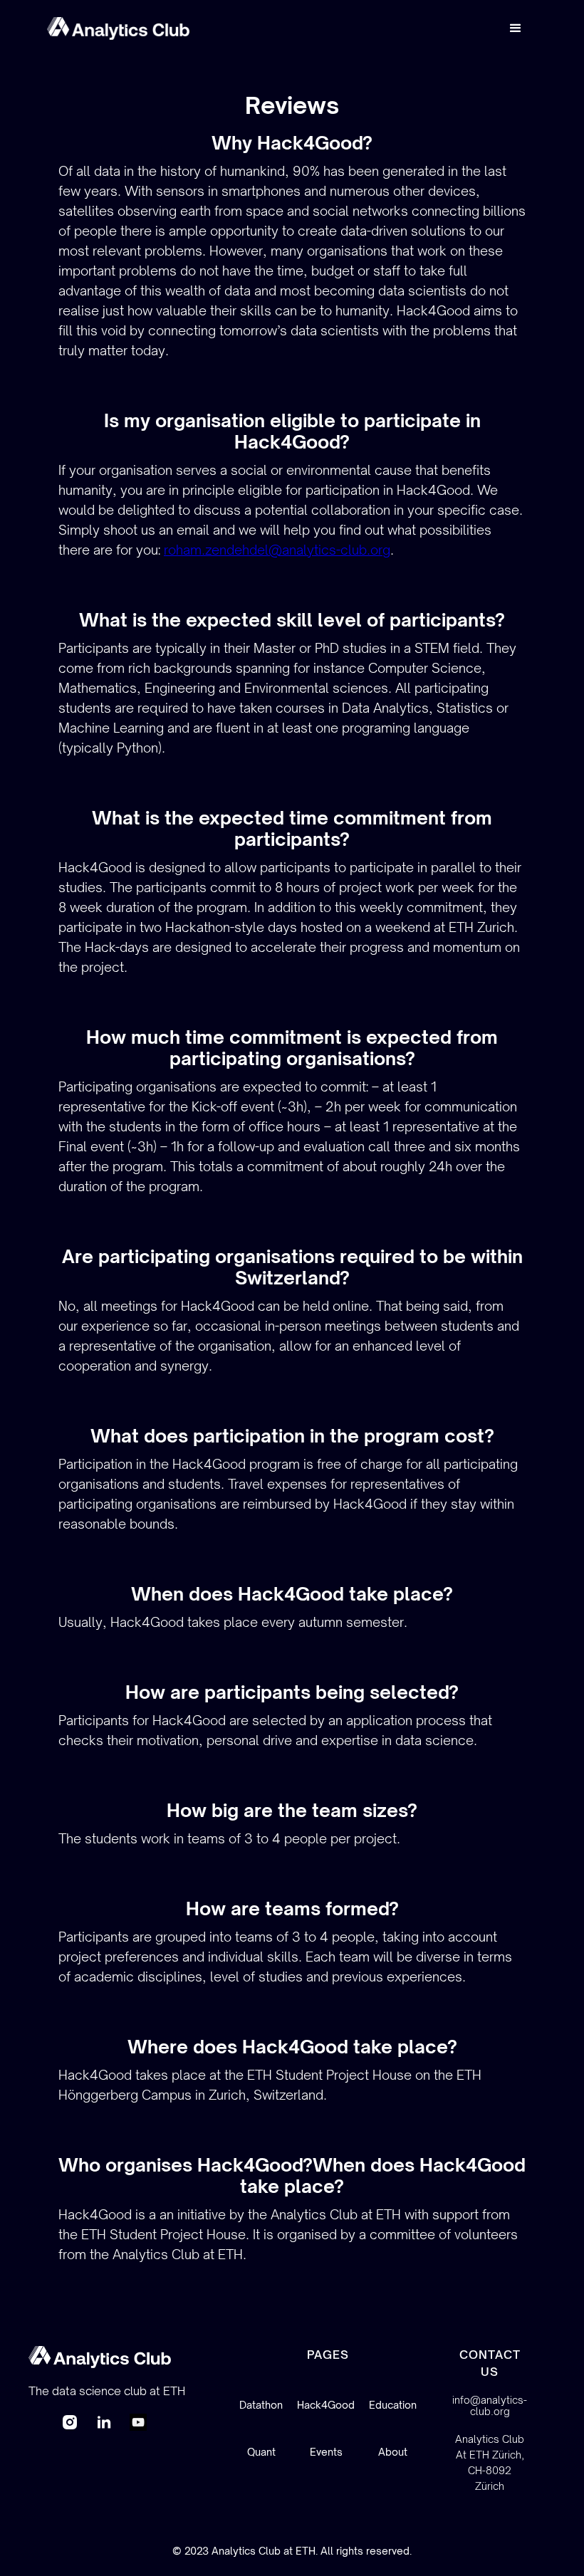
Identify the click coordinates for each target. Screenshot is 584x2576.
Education (393, 2405)
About (393, 2452)
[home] (118, 28)
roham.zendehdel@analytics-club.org (277, 550)
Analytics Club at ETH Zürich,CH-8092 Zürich (490, 2462)
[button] (516, 28)
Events (326, 2452)
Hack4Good (326, 2405)
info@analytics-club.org (490, 2406)
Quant (261, 2452)
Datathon (261, 2405)
